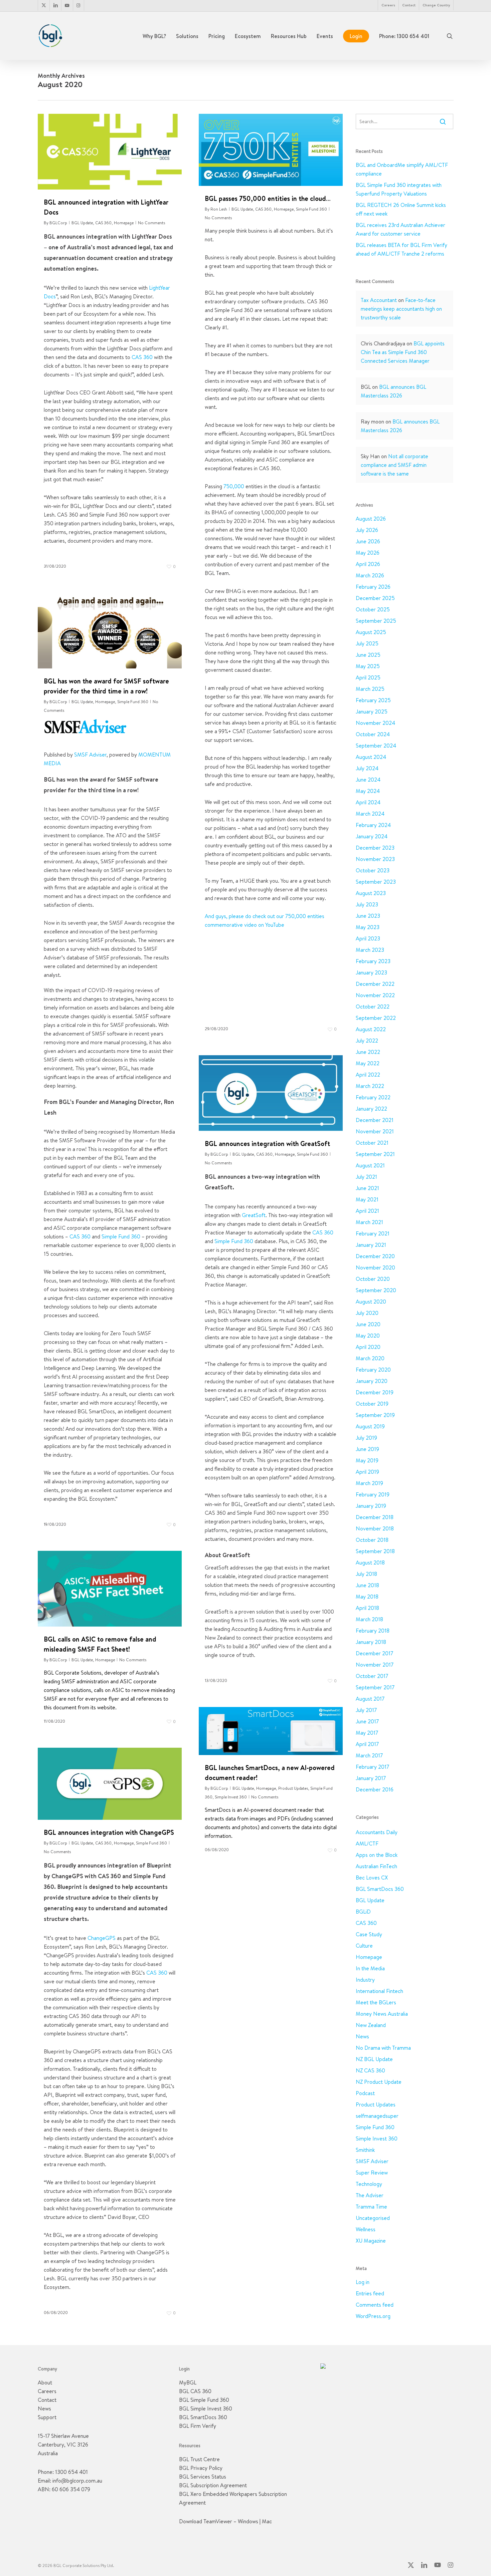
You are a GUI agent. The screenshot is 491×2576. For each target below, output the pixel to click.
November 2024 (375, 723)
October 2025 (373, 609)
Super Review (372, 2173)
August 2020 (371, 1302)
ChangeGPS (102, 1938)
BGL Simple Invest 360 (206, 2408)
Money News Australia (382, 2014)
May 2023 (368, 927)
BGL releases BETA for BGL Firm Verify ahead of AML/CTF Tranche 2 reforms (401, 249)
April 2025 (368, 677)
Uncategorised (373, 2218)
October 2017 (372, 1676)
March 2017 (369, 1755)
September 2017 (375, 1687)
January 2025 (372, 711)
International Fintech (379, 1991)
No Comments (151, 223)
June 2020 (368, 1324)
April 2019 (367, 1472)
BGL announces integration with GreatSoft (267, 1143)
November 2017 (375, 1665)
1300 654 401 (71, 2472)
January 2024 (372, 836)
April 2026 (368, 564)
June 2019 (367, 1449)
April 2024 (368, 802)
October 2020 (373, 1279)
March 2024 (370, 814)
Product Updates (293, 1788)
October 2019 (372, 1404)
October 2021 (372, 1143)
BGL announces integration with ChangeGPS (109, 1832)
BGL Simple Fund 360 (204, 2400)
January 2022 (371, 1109)
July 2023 (367, 904)
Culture (364, 1946)
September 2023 (376, 882)
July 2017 (366, 1710)
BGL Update (82, 223)
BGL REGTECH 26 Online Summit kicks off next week (401, 209)
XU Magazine (371, 2241)
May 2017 (367, 1733)
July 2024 (367, 768)
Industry (365, 1980)
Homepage (124, 223)
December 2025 (375, 598)
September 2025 (376, 621)
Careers (47, 2391)
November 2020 (375, 1267)
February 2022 (373, 1097)
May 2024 (368, 791)
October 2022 (373, 1007)
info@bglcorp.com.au (77, 2481)
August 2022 (371, 1029)
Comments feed (375, 2305)
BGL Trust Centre (199, 2459)
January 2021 (371, 1245)
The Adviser (370, 2195)
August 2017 (370, 1699)
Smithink (365, 2150)
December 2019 (375, 1392)
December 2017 (374, 1653)
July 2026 (367, 530)
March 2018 (369, 1619)
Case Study (369, 1934)
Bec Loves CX (372, 1878)
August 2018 (370, 1562)
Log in (363, 2282)
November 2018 (375, 1528)
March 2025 (370, 689)
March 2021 (369, 1222)
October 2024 (373, 734)
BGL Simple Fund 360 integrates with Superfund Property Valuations (399, 189)
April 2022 (368, 1075)
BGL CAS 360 (195, 2391)
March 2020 (370, 1358)
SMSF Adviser (90, 755)
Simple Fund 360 (311, 209)
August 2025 (371, 632)
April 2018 (367, 1608)
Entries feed (370, 2293)
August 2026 (371, 519)
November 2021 (375, 1131)
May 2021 (367, 1199)
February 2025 (373, 700)
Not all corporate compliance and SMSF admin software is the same (394, 465)
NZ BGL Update (374, 2059)
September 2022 (376, 1018)
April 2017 (367, 1744)
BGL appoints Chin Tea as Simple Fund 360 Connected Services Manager (403, 352)
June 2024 (368, 780)
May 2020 (368, 1336)
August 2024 (371, 757)
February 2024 (373, 825)
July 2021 (366, 1177)
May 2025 (368, 666)
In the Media (370, 1968)
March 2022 (370, 1086)
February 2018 (373, 1631)
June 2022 (368, 1052)
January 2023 (371, 972)
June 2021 (367, 1188)
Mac (267, 2521)
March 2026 (370, 575)
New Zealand (371, 2025)
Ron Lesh (219, 209)
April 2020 (368, 1347)
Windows (248, 2521)
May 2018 (367, 1597)
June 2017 (367, 1721)
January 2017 (371, 1778)
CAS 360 (103, 223)
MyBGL (188, 2382)
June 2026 (368, 541)
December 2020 (375, 1256)
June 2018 (367, 1585)
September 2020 (376, 1290)
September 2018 (375, 1551)
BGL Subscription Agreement (213, 2485)
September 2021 (375, 1154)
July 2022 (367, 1041)
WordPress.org (373, 2316)
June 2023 (368, 916)
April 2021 (367, 1211)
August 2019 (370, 1426)
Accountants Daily (377, 1832)
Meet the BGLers (376, 2002)
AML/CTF (367, 1843)
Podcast (365, 2093)
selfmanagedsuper (377, 2116)
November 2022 (375, 995)
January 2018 (371, 1642)
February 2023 (373, 961)
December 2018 (375, 1517)
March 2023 (370, 950)
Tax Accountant (379, 300)
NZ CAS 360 (370, 2070)
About (45, 2382)
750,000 (234, 486)
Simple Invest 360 (231, 1797)
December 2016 (375, 1789)
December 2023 (375, 848)
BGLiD (363, 1912)
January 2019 (371, 1506)
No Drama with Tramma (383, 2048)
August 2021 (370, 1165)
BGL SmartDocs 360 (380, 1889)
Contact (47, 2400)
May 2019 (367, 1460)
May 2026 (368, 553)
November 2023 (375, 859)
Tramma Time (371, 2207)
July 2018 (366, 1574)
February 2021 (373, 1233)
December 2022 (375, 984)
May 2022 (368, 1063)
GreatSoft (254, 1215)
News (362, 2036)
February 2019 (373, 1494)
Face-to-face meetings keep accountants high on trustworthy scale (401, 309)
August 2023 (371, 893)
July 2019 (366, 1438)
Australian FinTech (376, 1866)
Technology (369, 2184)
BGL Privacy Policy (201, 2468)
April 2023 (368, 938)
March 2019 (369, 1483)
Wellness (366, 2229)
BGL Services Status (203, 2477)
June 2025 (368, 655)
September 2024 (376, 746)
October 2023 (373, 870)
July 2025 (367, 643)
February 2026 (373, 587)
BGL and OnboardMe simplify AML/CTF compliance (402, 169)
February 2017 (372, 1767)
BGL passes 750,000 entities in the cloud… (268, 198)
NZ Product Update (379, 2082)
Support (47, 2417)
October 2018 (372, 1540)
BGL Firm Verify (198, 2426)
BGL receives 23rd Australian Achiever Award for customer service (400, 229)
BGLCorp (58, 223)
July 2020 (367, 1313)
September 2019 (375, 1415)
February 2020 (373, 1370)
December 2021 (375, 1120)
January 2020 (372, 1381)
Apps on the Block (377, 1855)
